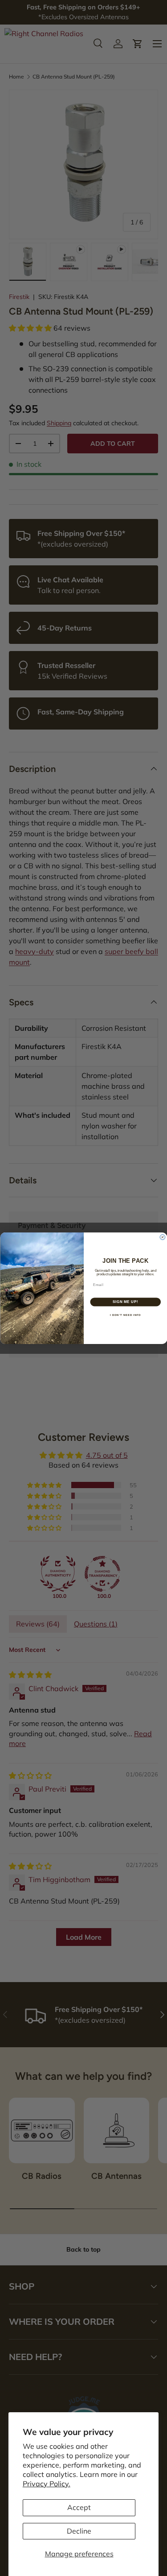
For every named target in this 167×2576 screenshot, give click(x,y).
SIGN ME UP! (125, 1302)
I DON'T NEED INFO (125, 1315)
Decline (79, 2531)
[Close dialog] (163, 1237)
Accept (79, 2507)
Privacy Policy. (47, 2484)
